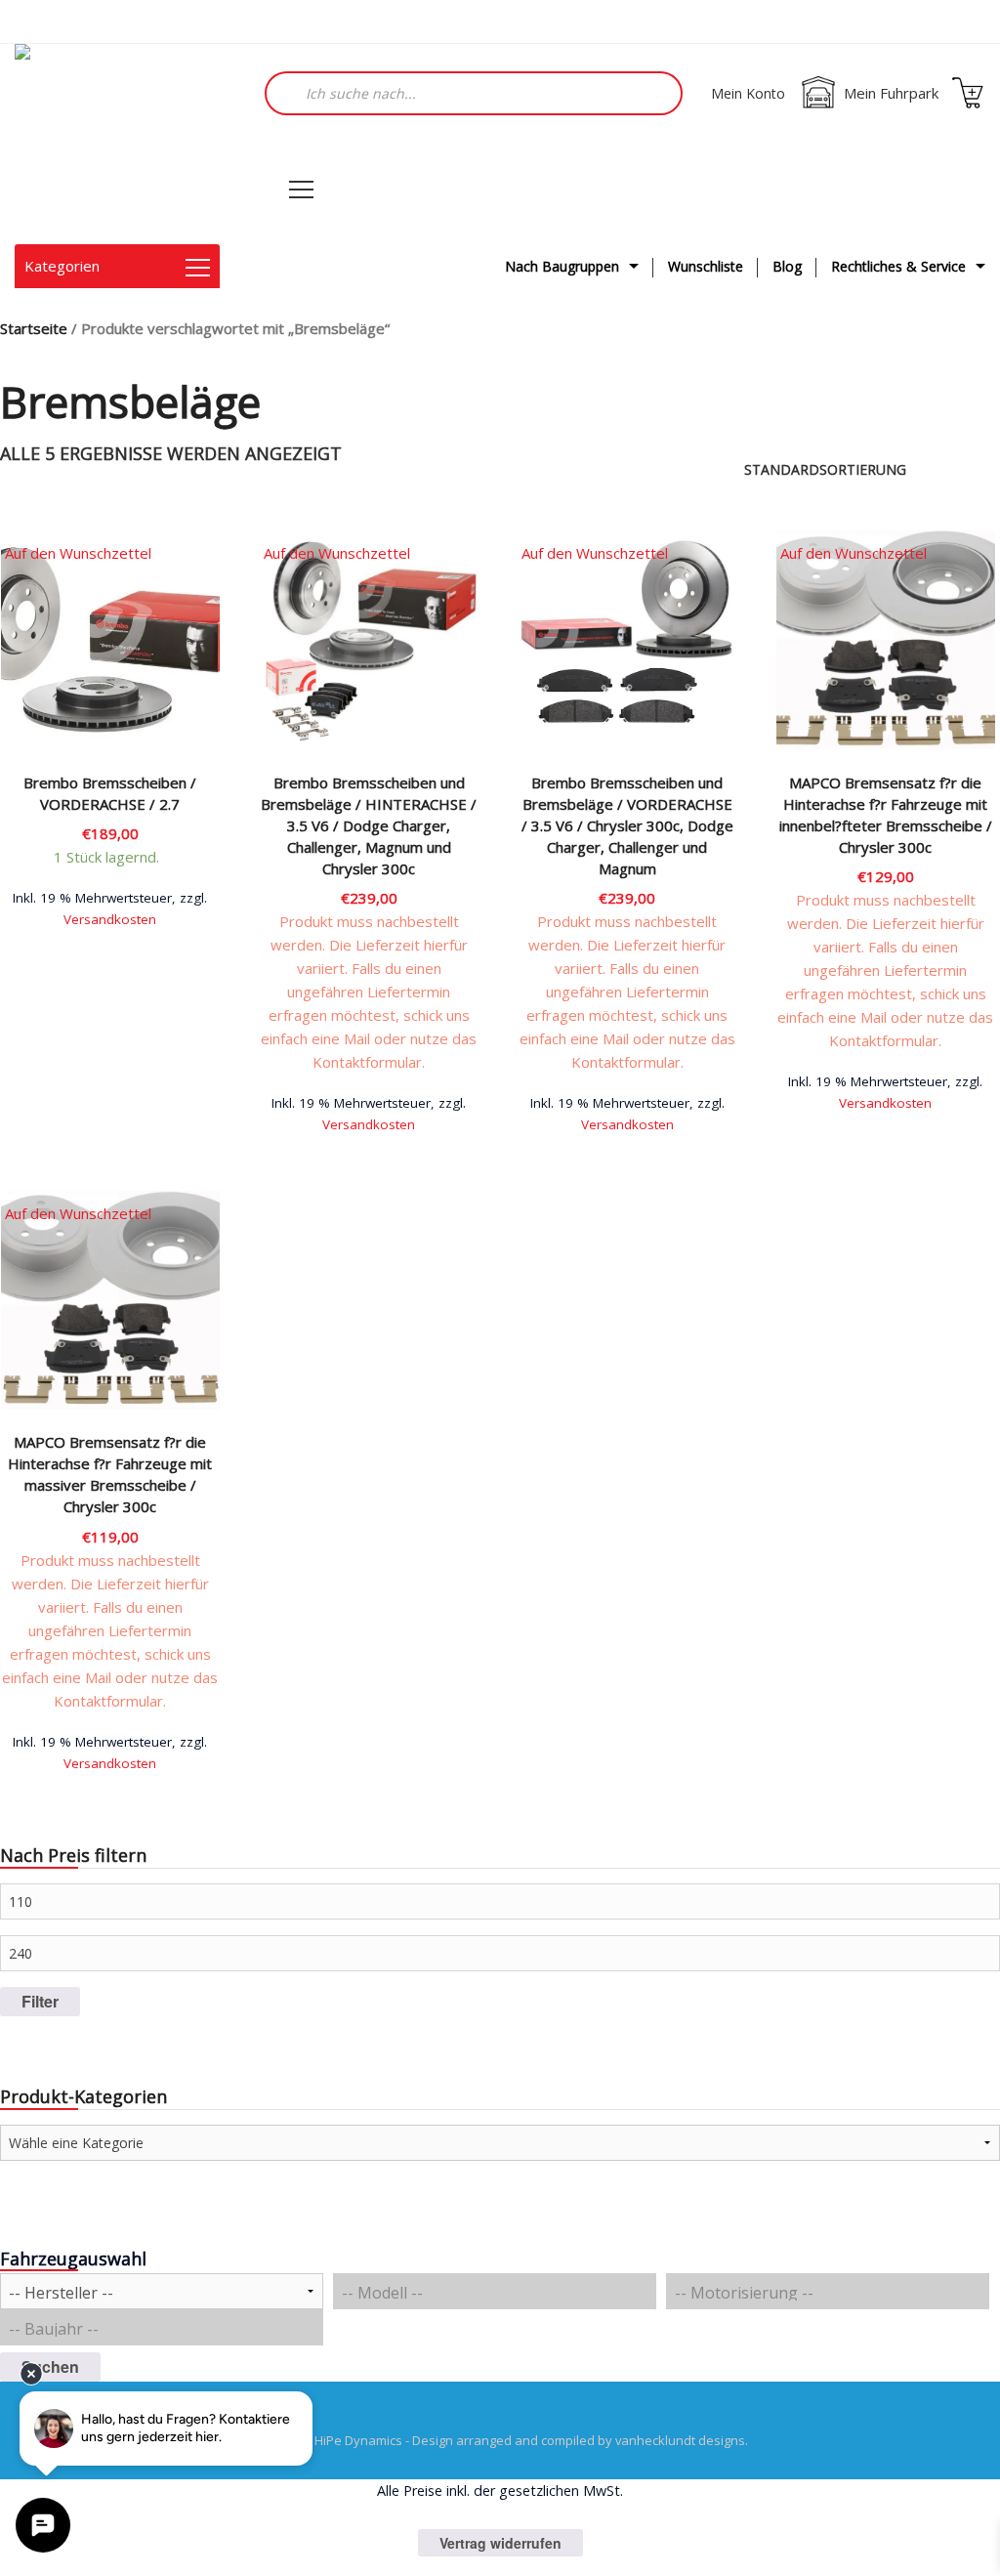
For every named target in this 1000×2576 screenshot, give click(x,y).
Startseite (34, 328)
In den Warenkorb (110, 917)
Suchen (50, 2366)
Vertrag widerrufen (500, 2543)
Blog (787, 266)
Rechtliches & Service (898, 266)
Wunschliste (706, 266)
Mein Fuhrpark (891, 93)
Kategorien (62, 266)
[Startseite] (112, 144)
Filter (40, 2001)
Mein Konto (748, 93)
